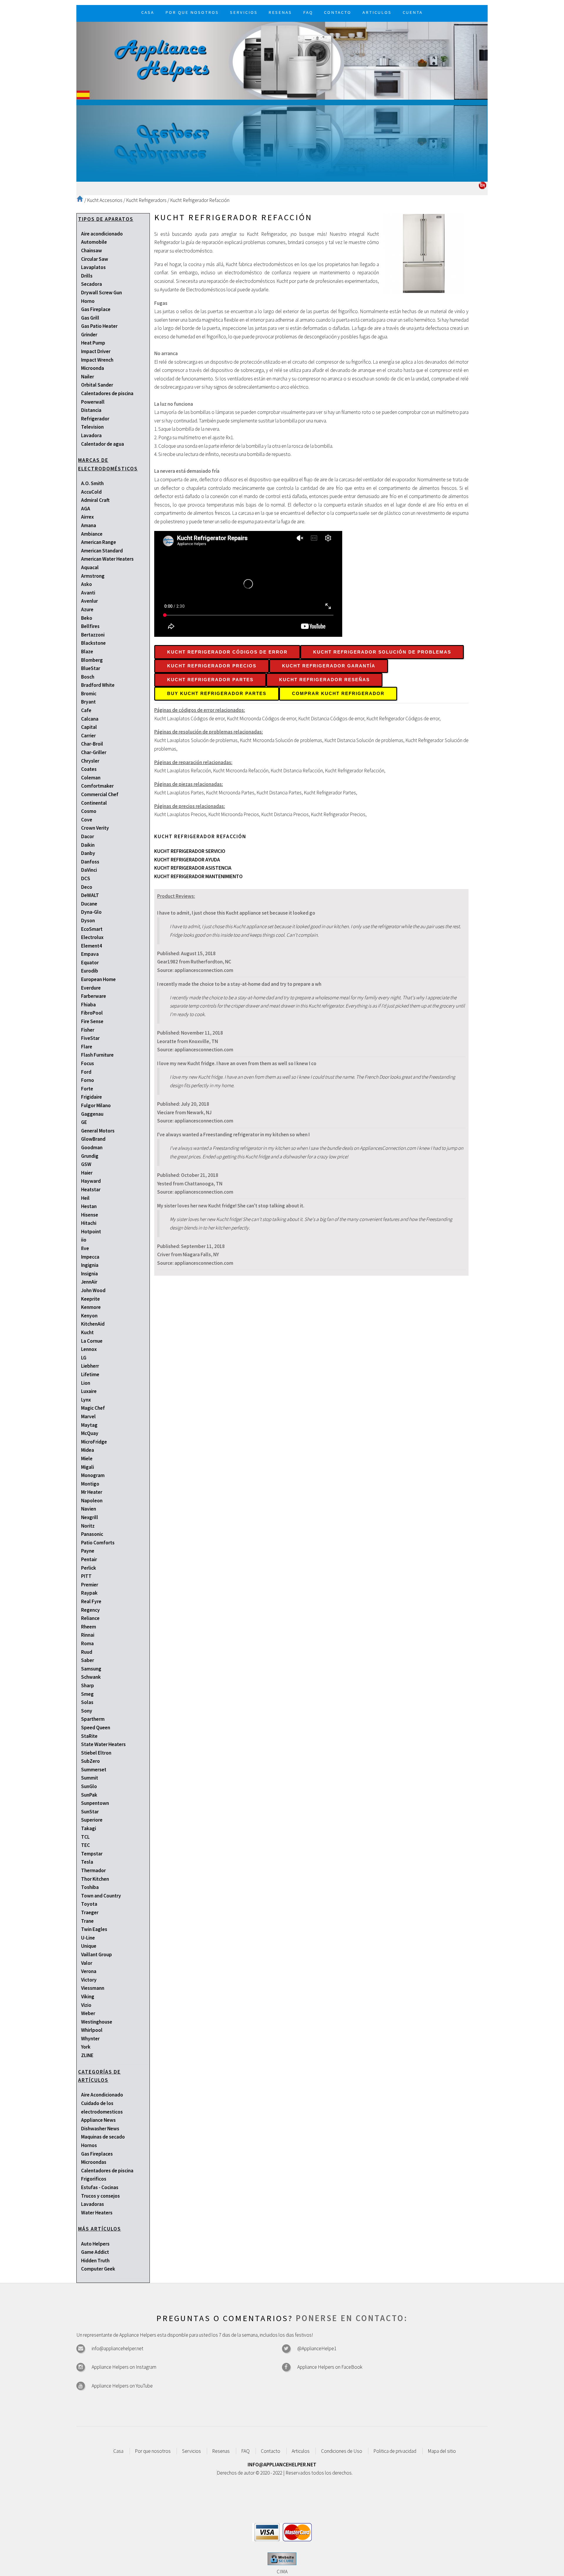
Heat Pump (93, 343)
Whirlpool (92, 2030)
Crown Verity (95, 828)
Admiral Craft (95, 500)
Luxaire (89, 1391)
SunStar (90, 1812)
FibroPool (92, 1013)
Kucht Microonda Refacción (241, 771)
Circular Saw (95, 259)
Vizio (86, 2005)
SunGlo (89, 1786)
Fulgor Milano (96, 1105)
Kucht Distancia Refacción (297, 771)
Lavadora (91, 435)
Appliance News (98, 2120)
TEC (85, 1845)
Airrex (87, 517)
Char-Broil (92, 744)
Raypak (89, 1593)
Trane (87, 1921)
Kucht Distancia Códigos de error (331, 719)
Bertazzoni (93, 635)
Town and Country (101, 1896)
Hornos (89, 2145)
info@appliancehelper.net (117, 2348)
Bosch (88, 677)
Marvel (88, 1416)
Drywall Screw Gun (101, 293)
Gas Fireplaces (97, 2154)
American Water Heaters (107, 559)
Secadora (92, 284)
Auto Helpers (95, 2244)
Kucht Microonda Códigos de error (261, 719)
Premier (90, 1585)
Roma (87, 1643)
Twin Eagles (94, 1929)
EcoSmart (92, 929)
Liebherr (90, 1366)
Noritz (88, 1526)
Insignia (89, 1274)
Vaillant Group (96, 1954)
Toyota (89, 1904)
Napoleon (92, 1501)
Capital (89, 727)
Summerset (94, 1770)
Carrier (88, 736)
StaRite (89, 1736)
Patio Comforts (98, 1543)
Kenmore (91, 1307)
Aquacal (90, 567)
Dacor (88, 836)
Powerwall (93, 402)
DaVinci (89, 870)
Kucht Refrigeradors (146, 200)
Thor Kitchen (95, 1879)
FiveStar (90, 1038)
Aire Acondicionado (102, 2095)
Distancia (91, 410)
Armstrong (93, 576)
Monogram (93, 1475)
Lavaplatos (93, 267)
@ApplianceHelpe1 (317, 2348)
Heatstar (91, 1190)
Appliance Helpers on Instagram (124, 2367)
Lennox (89, 1349)
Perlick (89, 1568)
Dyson (88, 921)
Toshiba (90, 1887)
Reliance (90, 1618)
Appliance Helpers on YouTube (122, 2386)
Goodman (92, 1147)
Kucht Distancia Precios (285, 814)
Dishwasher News (100, 2129)
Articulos (301, 2451)
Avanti (88, 593)
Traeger (90, 1912)
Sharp (88, 1685)
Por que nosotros (153, 2451)
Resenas (221, 2451)
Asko (87, 584)
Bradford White (98, 685)
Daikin (88, 845)
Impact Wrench (97, 360)
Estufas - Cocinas (100, 2187)
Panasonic (92, 1534)
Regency (90, 1610)
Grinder (89, 335)
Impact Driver (96, 351)
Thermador (93, 1870)
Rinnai (88, 1635)
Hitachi (89, 1223)
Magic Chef (93, 1408)
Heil (85, 1198)
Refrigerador (95, 419)
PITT (86, 1576)
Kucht (87, 1332)
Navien (89, 1509)
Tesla (87, 1862)
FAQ (245, 2451)
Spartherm (93, 1719)
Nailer (88, 377)
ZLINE (87, 2055)
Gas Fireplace (96, 309)
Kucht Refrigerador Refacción (200, 200)
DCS (86, 878)
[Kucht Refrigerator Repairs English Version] (482, 187)
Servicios (192, 2451)
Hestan (89, 1206)
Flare (87, 1047)
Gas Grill (90, 318)
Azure (87, 609)
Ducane (89, 904)
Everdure (91, 988)
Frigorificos (94, 2179)
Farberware (94, 996)
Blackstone (93, 643)
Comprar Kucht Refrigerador (338, 694)
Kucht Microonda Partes (230, 793)
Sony (87, 1711)
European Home (98, 979)
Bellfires (90, 626)
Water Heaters (97, 2213)
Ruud (87, 1652)
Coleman (91, 778)
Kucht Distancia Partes (279, 793)
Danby (88, 853)
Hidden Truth (95, 2261)
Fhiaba (88, 1005)
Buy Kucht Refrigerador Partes (217, 694)
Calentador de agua (103, 444)
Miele (87, 1459)
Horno (88, 301)
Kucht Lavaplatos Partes (179, 793)
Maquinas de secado (103, 2137)
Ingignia (90, 1265)
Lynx (86, 1400)
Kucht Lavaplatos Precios (180, 814)
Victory (89, 1980)
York (86, 2047)
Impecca (90, 1257)
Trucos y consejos (100, 2196)
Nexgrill (90, 1517)
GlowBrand (93, 1139)
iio (84, 1240)
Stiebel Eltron (96, 1753)
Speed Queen (96, 1728)
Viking (88, 1997)
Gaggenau (92, 1114)
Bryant (88, 702)
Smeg (87, 1694)
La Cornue (92, 1341)
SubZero (90, 1761)
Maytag (89, 1425)
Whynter (90, 2039)
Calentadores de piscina (107, 393)
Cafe (86, 710)
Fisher (88, 1030)
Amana (89, 525)
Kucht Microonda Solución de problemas (281, 740)
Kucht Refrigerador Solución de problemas (382, 652)
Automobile (94, 242)
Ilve (85, 1248)
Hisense (90, 1215)
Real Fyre (91, 1601)
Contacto (271, 2451)
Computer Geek (98, 2269)
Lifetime (90, 1374)
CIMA (282, 2572)
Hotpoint (91, 1232)
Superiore (92, 1820)
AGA (86, 509)
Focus (88, 1063)
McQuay (90, 1433)
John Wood (93, 1290)
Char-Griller (94, 752)
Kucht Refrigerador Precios (212, 666)
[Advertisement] (282, 141)
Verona (89, 1971)
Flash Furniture (97, 1055)
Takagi (89, 1828)
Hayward (91, 1181)
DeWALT (90, 895)
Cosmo (89, 811)
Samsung (91, 1669)
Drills (87, 276)
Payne (88, 1551)
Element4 (92, 946)
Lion (86, 1383)
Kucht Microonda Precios (234, 814)
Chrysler (90, 761)
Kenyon (89, 1316)
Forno (88, 1080)
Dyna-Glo (91, 912)
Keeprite (90, 1299)
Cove (87, 820)
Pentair (89, 1559)
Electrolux (92, 937)
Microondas (94, 2162)
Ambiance (92, 534)
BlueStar (91, 668)
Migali (88, 1467)
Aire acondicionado (102, 234)
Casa (118, 2451)
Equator (90, 963)
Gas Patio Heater (99, 326)
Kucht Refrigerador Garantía (329, 666)
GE (84, 1122)
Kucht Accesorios (105, 200)
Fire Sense (92, 1021)
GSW (86, 1164)
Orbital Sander (97, 385)
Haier (87, 1173)
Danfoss (90, 862)
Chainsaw (92, 250)
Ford (86, 1072)
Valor (87, 1963)
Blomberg (92, 660)
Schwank (91, 1677)
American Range (99, 542)
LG (84, 1358)
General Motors (98, 1131)
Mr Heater (92, 1492)
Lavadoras (93, 2204)
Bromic (89, 694)
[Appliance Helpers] (282, 60)
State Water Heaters (103, 1744)
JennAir (89, 1282)
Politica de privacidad (395, 2451)
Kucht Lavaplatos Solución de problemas (196, 740)
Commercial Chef (100, 794)
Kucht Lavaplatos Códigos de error (189, 719)
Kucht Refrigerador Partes (210, 680)
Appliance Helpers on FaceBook (330, 2367)
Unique (89, 1946)
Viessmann (93, 1988)
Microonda (93, 368)
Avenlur (89, 601)
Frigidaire (92, 1097)
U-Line (88, 1938)
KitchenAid (93, 1324)
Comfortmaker (97, 786)
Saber (88, 1660)
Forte (87, 1089)
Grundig (90, 1156)
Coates (89, 769)
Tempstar (92, 1854)
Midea (88, 1450)
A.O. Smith (92, 483)
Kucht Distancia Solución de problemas (364, 740)
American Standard (102, 551)
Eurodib (90, 971)
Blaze (87, 651)
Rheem (89, 1627)
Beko (87, 618)
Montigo (90, 1484)
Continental (94, 803)
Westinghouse (97, 2022)
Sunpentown (95, 1803)
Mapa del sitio (442, 2451)
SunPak (89, 1795)
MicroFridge (94, 1442)
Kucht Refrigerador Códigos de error (227, 652)
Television (92, 427)
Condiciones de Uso (342, 2451)
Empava (90, 954)
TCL (85, 1837)
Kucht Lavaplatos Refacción (183, 771)
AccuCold (91, 492)
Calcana (90, 719)
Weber (88, 2013)
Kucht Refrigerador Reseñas (324, 680)
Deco (87, 887)
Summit (90, 1778)
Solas (87, 1702)
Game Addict (95, 2252)
